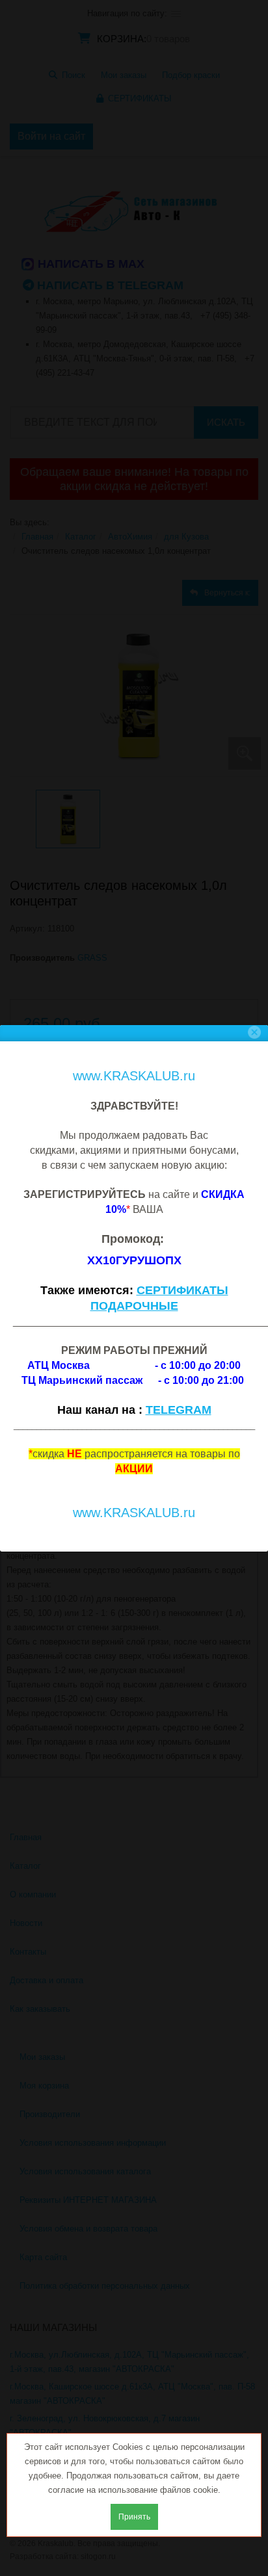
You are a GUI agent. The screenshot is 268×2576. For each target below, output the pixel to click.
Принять (134, 2517)
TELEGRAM (179, 1410)
